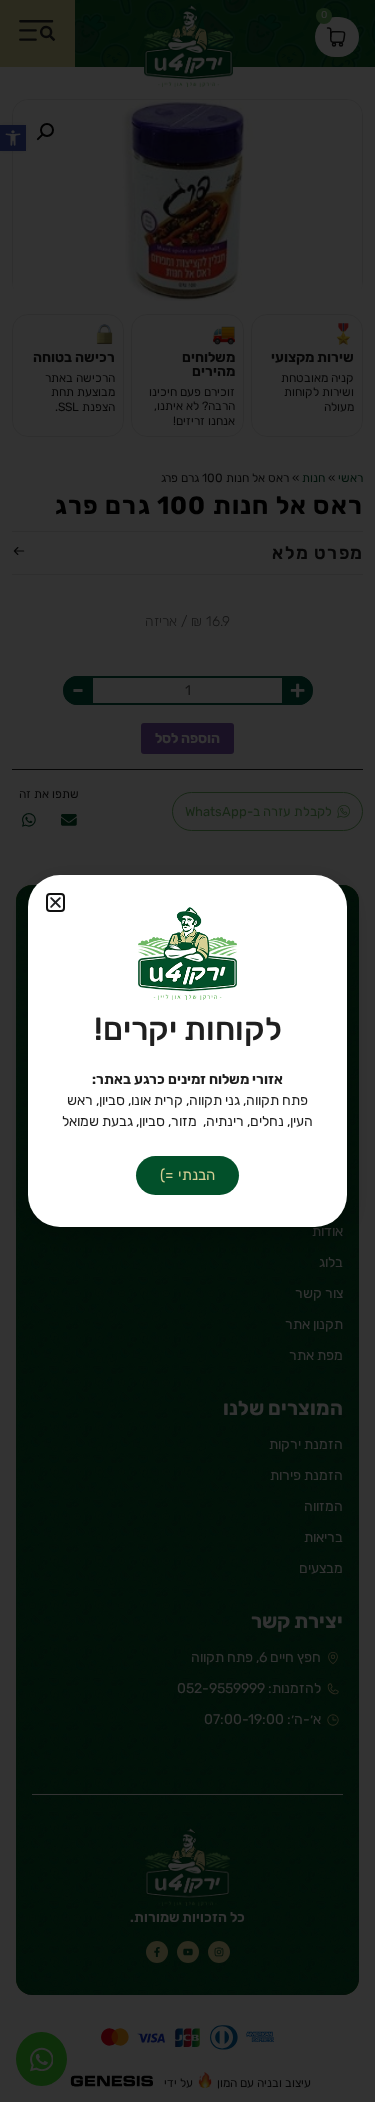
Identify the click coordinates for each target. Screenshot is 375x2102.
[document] (187, 1051)
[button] (55, 902)
